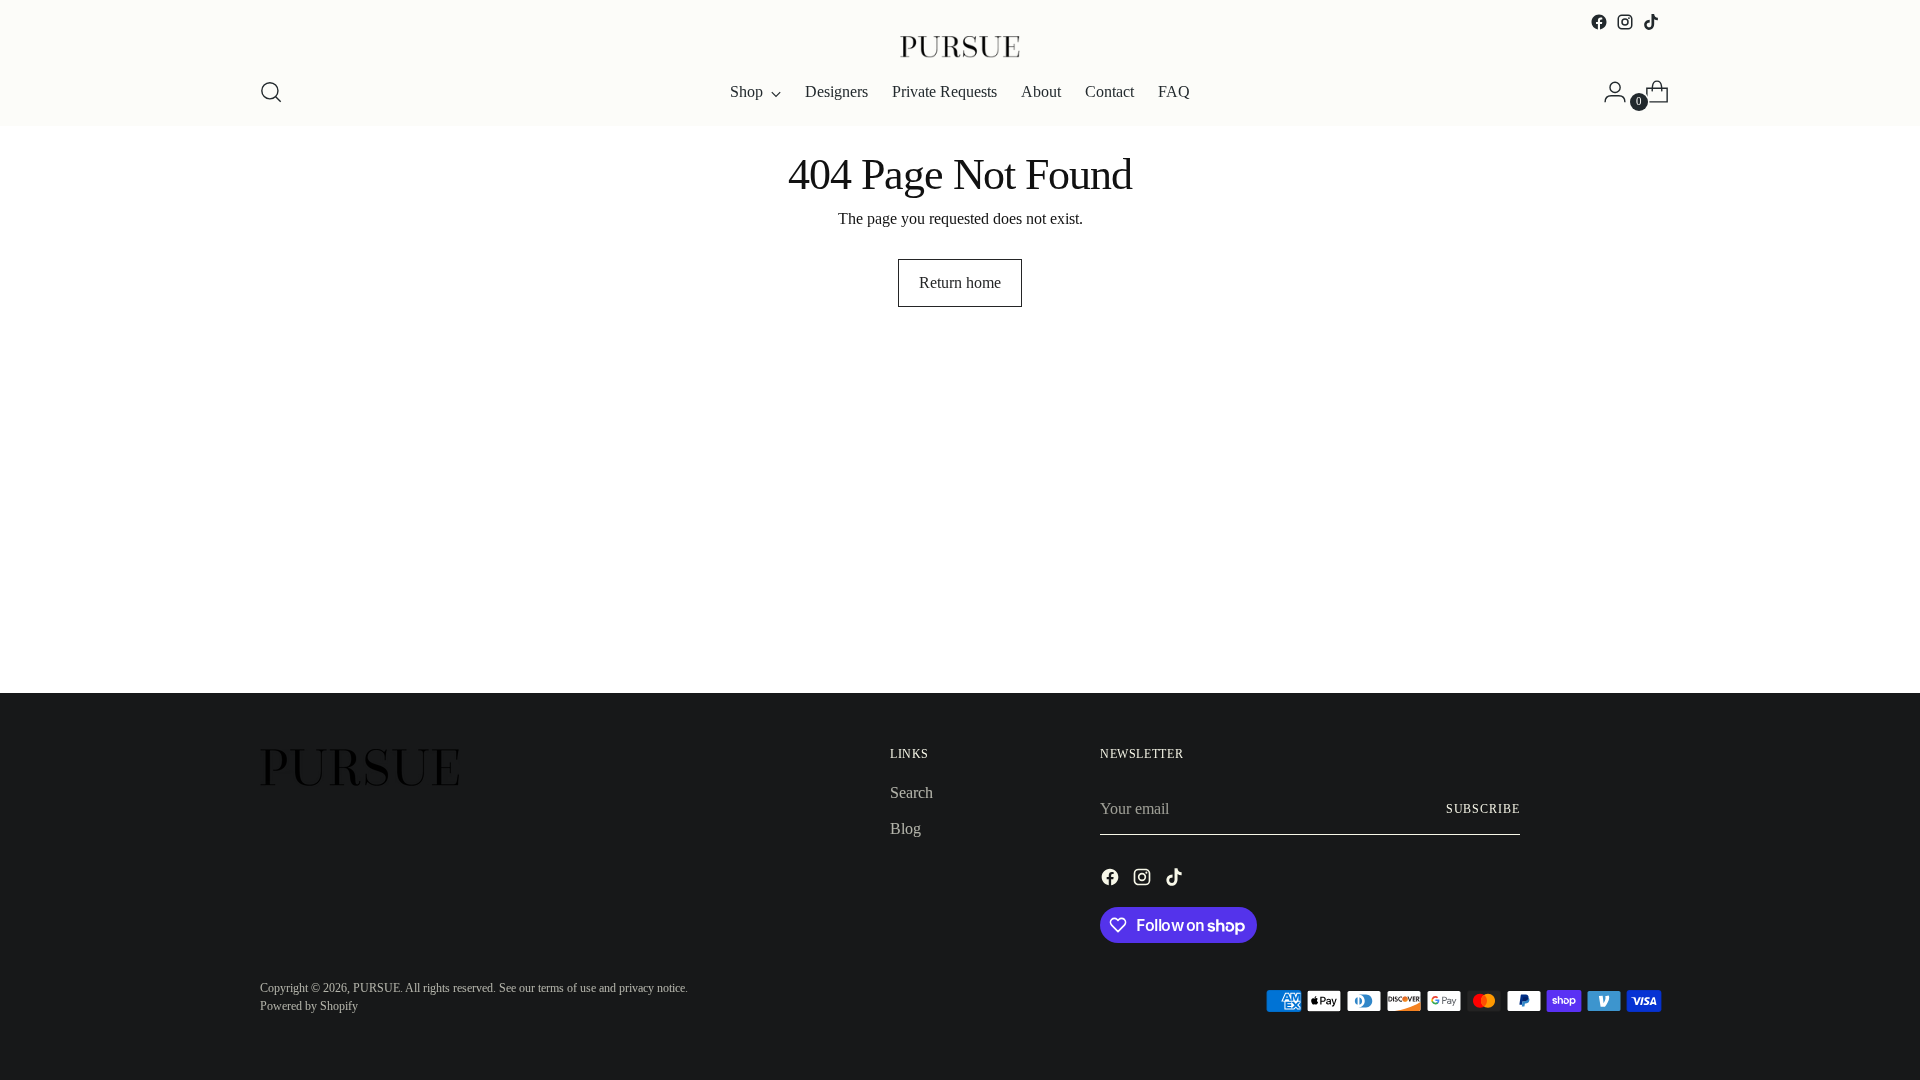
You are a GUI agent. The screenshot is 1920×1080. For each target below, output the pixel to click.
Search (911, 792)
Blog (905, 828)
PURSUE (376, 988)
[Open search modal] (271, 92)
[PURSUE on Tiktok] (1651, 22)
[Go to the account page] (1607, 92)
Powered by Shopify (309, 1006)
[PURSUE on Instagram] (1625, 22)
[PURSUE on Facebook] (1599, 22)
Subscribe (1483, 809)
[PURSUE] (960, 47)
